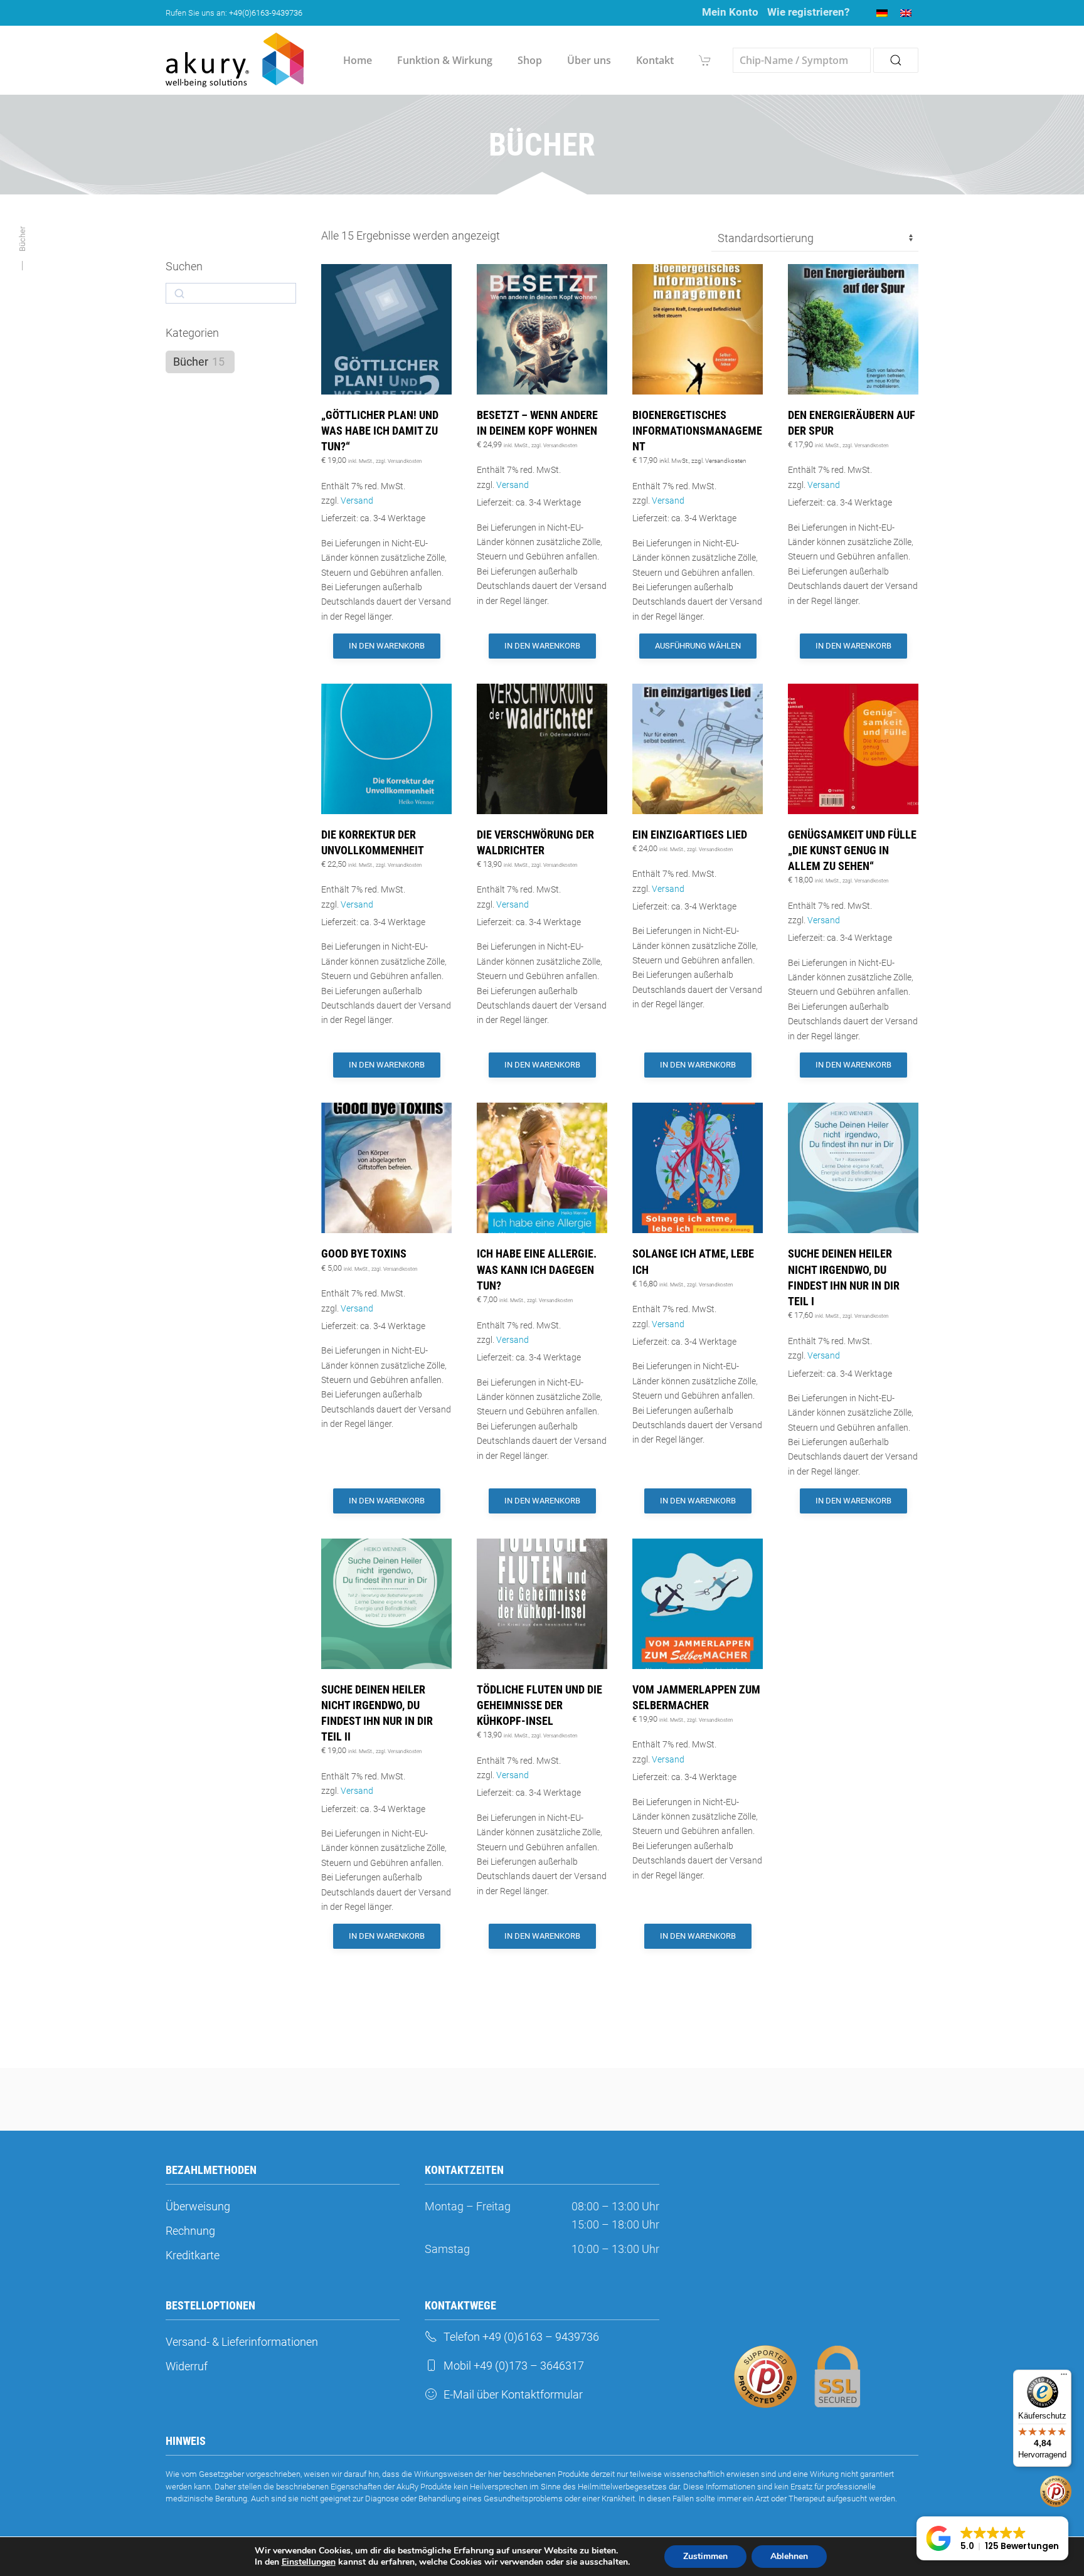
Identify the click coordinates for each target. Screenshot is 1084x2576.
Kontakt (655, 60)
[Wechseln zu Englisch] (906, 13)
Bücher (191, 362)
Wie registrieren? (808, 12)
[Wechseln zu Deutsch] (882, 13)
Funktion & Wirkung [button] (445, 60)
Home (358, 60)
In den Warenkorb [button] (387, 646)
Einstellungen (309, 2562)
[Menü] (1064, 2377)
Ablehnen (789, 2556)
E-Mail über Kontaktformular (513, 2394)
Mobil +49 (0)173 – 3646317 (514, 2366)
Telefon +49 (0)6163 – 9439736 (521, 2337)
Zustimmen (705, 2556)
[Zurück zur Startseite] (235, 60)
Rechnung (190, 2231)
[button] (992, 2538)
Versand (357, 501)
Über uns (589, 60)
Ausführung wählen (698, 646)
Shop (530, 60)
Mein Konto (730, 12)
